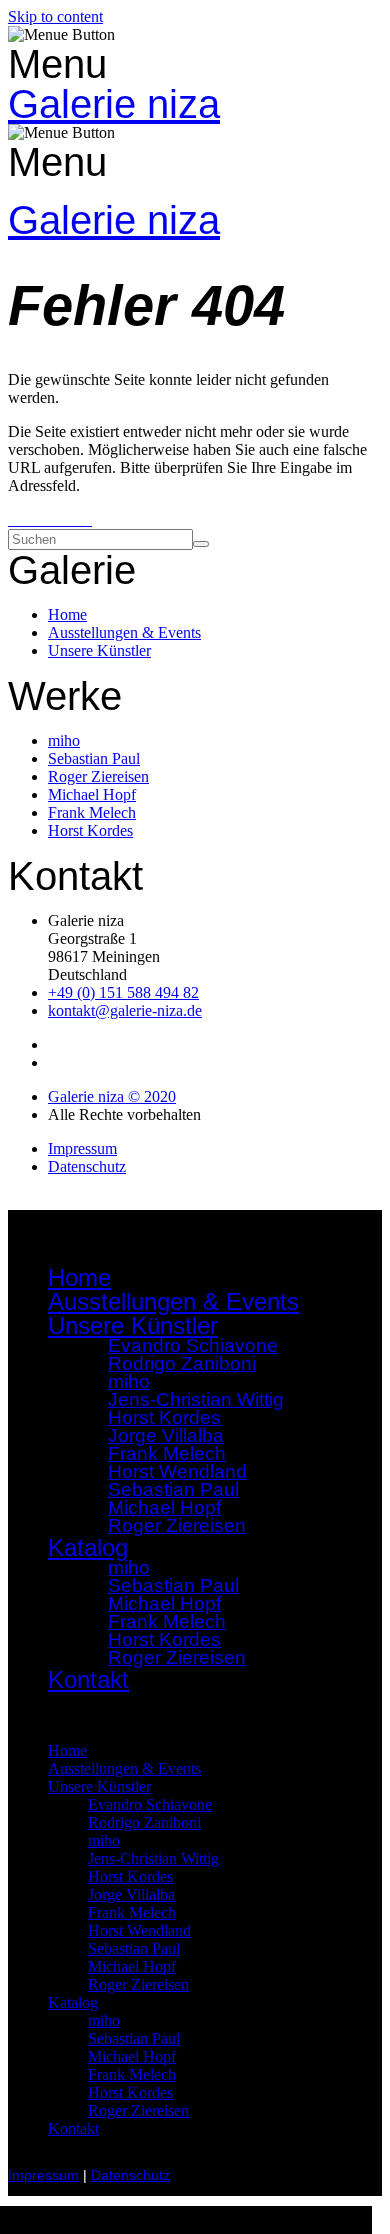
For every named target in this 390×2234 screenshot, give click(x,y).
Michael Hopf (132, 1966)
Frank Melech (132, 1912)
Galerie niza (114, 104)
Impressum (43, 2175)
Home (79, 1277)
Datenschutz (130, 2175)
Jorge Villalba (131, 1894)
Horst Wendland (139, 1930)
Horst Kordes (130, 1876)
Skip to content (55, 16)
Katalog (73, 2002)
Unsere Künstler (99, 1786)
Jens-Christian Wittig (153, 1858)
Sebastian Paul (134, 1948)
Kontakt (88, 1679)
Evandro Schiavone (150, 1804)
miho (104, 1840)
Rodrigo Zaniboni (182, 1363)
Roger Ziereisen (177, 1525)
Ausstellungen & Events (173, 1301)
